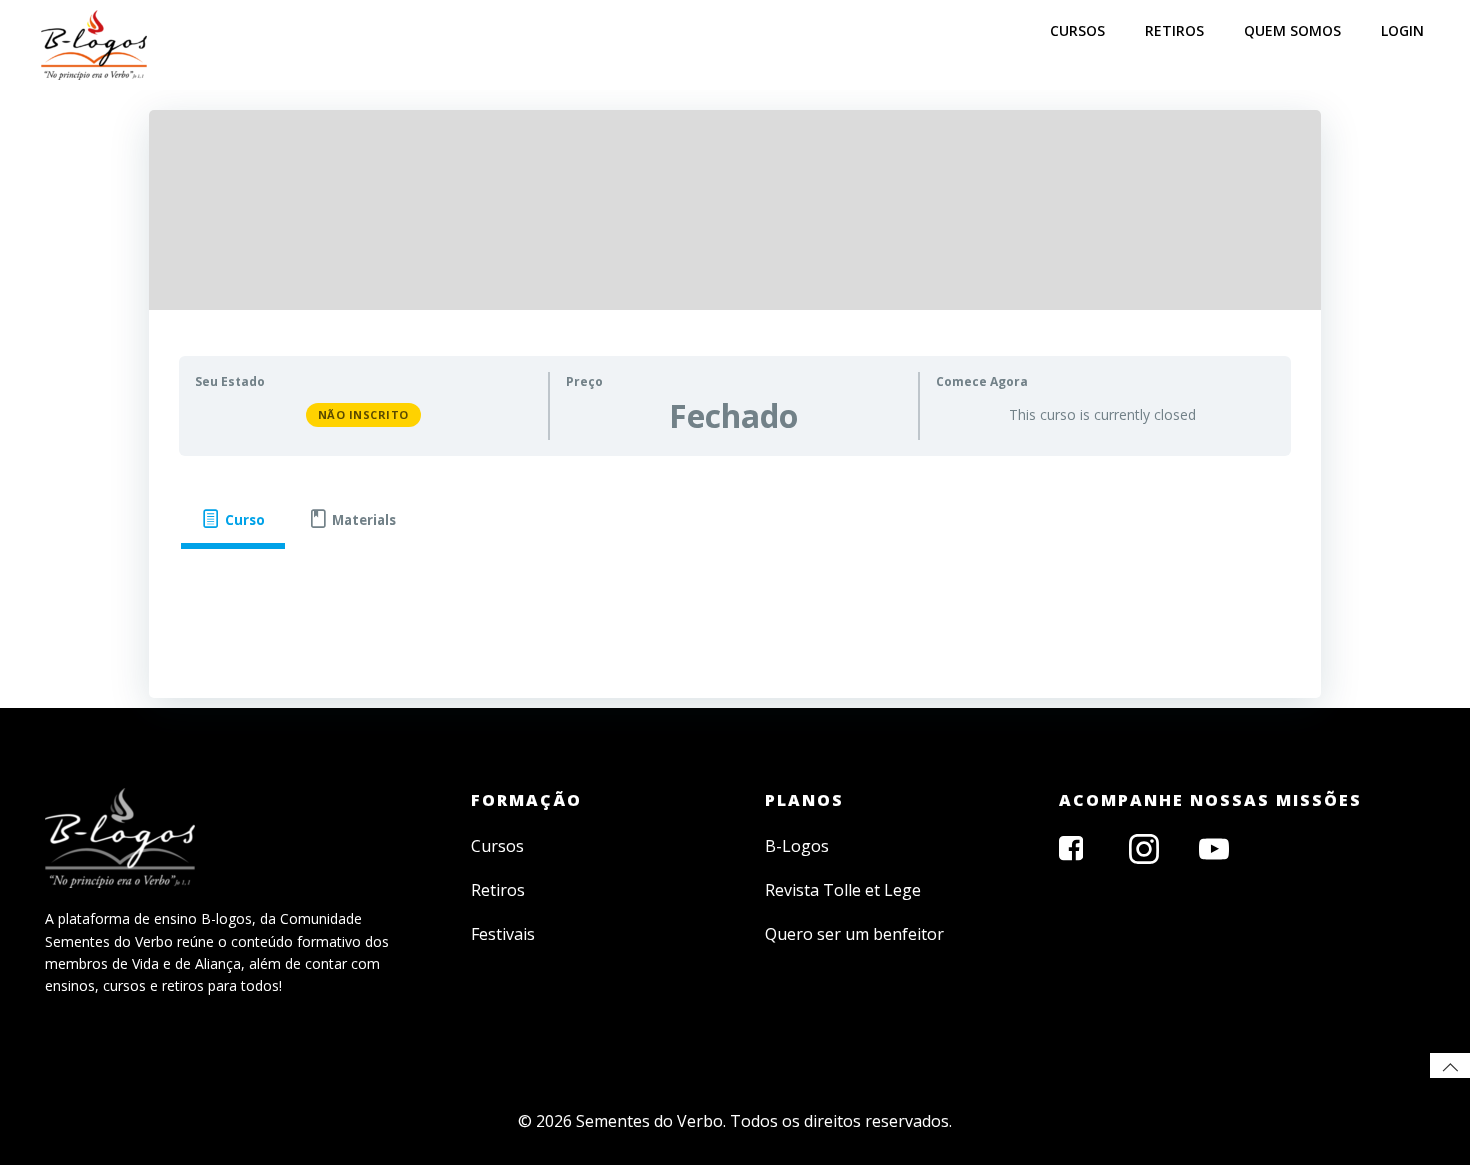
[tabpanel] (735, 583)
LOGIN (1402, 30)
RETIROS (1174, 30)
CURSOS (1077, 30)
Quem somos (1292, 30)
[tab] (233, 519)
